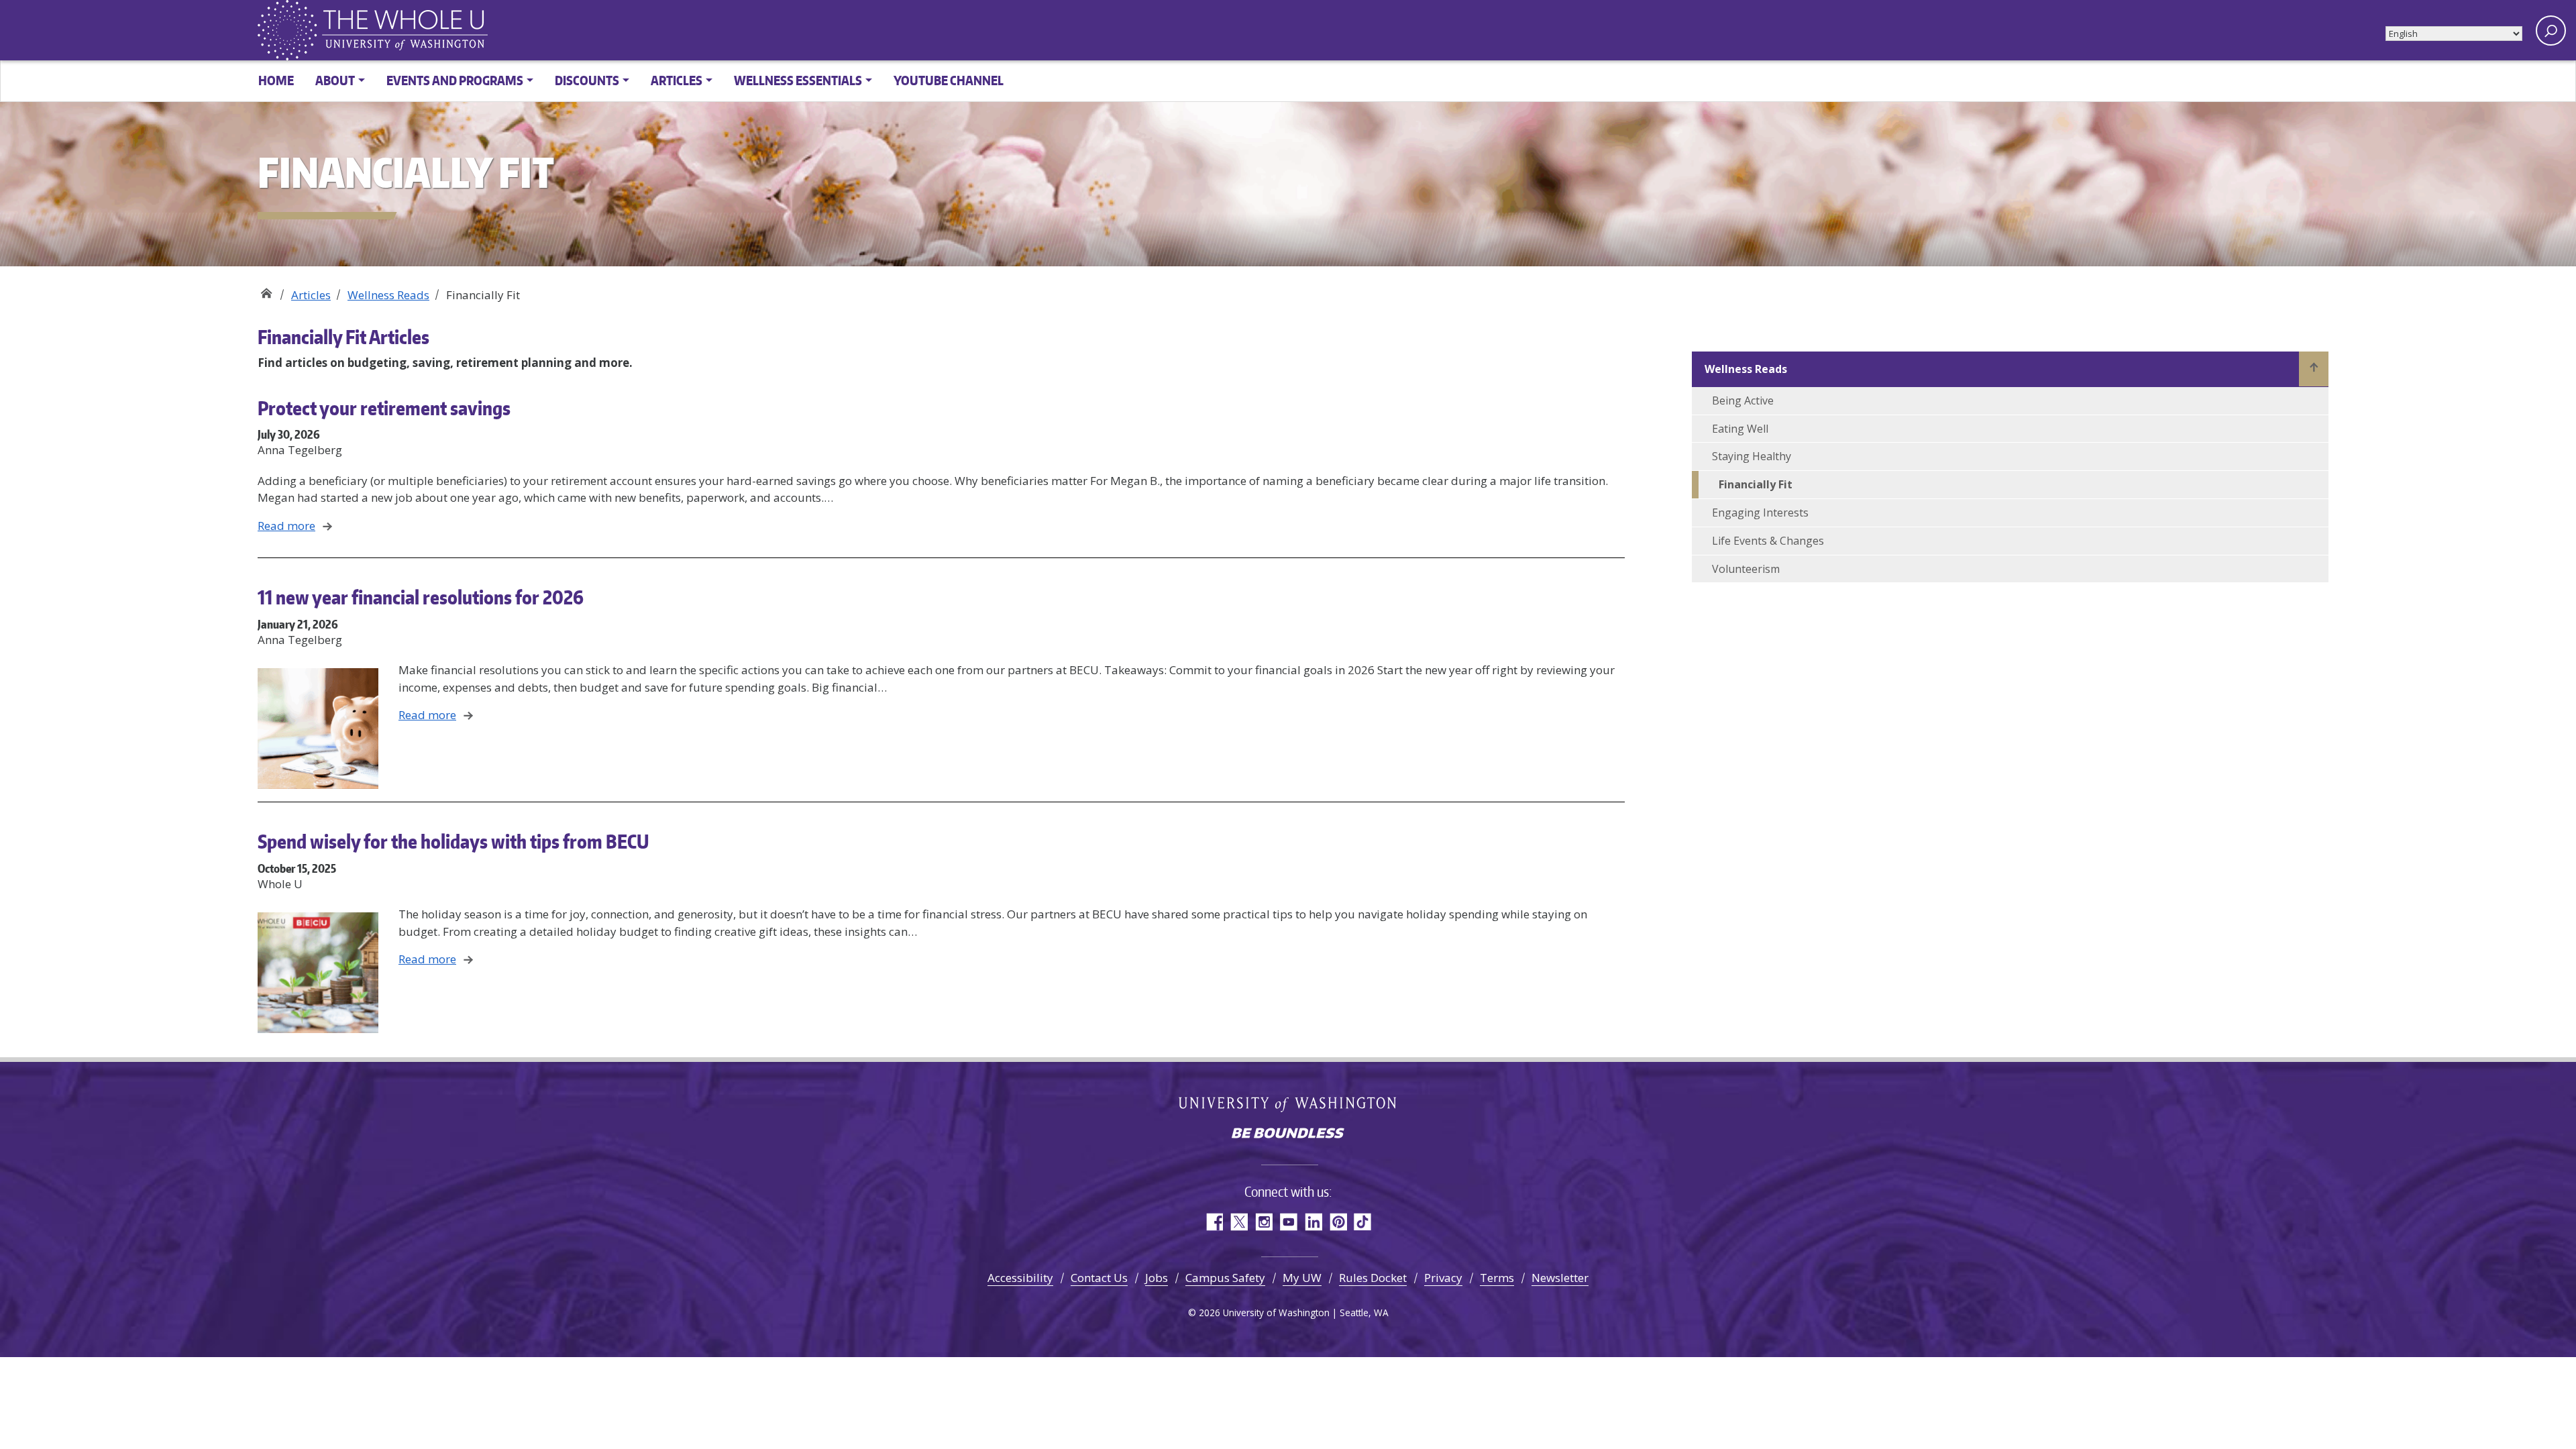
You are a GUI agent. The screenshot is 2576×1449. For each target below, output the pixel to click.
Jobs (1157, 1278)
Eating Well (1740, 429)
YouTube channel (949, 80)
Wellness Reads (388, 295)
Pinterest (1338, 1222)
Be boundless (1288, 1134)
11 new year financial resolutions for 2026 (421, 597)
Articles (311, 295)
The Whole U (266, 290)
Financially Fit (1756, 484)
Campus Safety (1225, 1278)
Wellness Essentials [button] (798, 80)
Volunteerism (1746, 569)
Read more (286, 526)
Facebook (1214, 1222)
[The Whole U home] (290, 30)
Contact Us (1099, 1278)
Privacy (1443, 1278)
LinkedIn (1313, 1222)
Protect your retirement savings (384, 408)
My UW (1302, 1278)
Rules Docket (1373, 1278)
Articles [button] (677, 80)
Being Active (1743, 400)
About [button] (335, 80)
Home (276, 80)
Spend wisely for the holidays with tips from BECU (453, 841)
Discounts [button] (587, 80)
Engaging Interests (1760, 513)
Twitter (1239, 1222)
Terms (1497, 1278)
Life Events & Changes (1768, 541)
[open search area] (2551, 31)
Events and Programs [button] (455, 80)
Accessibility (1020, 1278)
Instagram (1264, 1222)
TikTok (1363, 1222)
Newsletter (1560, 1278)
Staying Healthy (1752, 456)
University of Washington (1288, 1104)
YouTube (1288, 1222)
